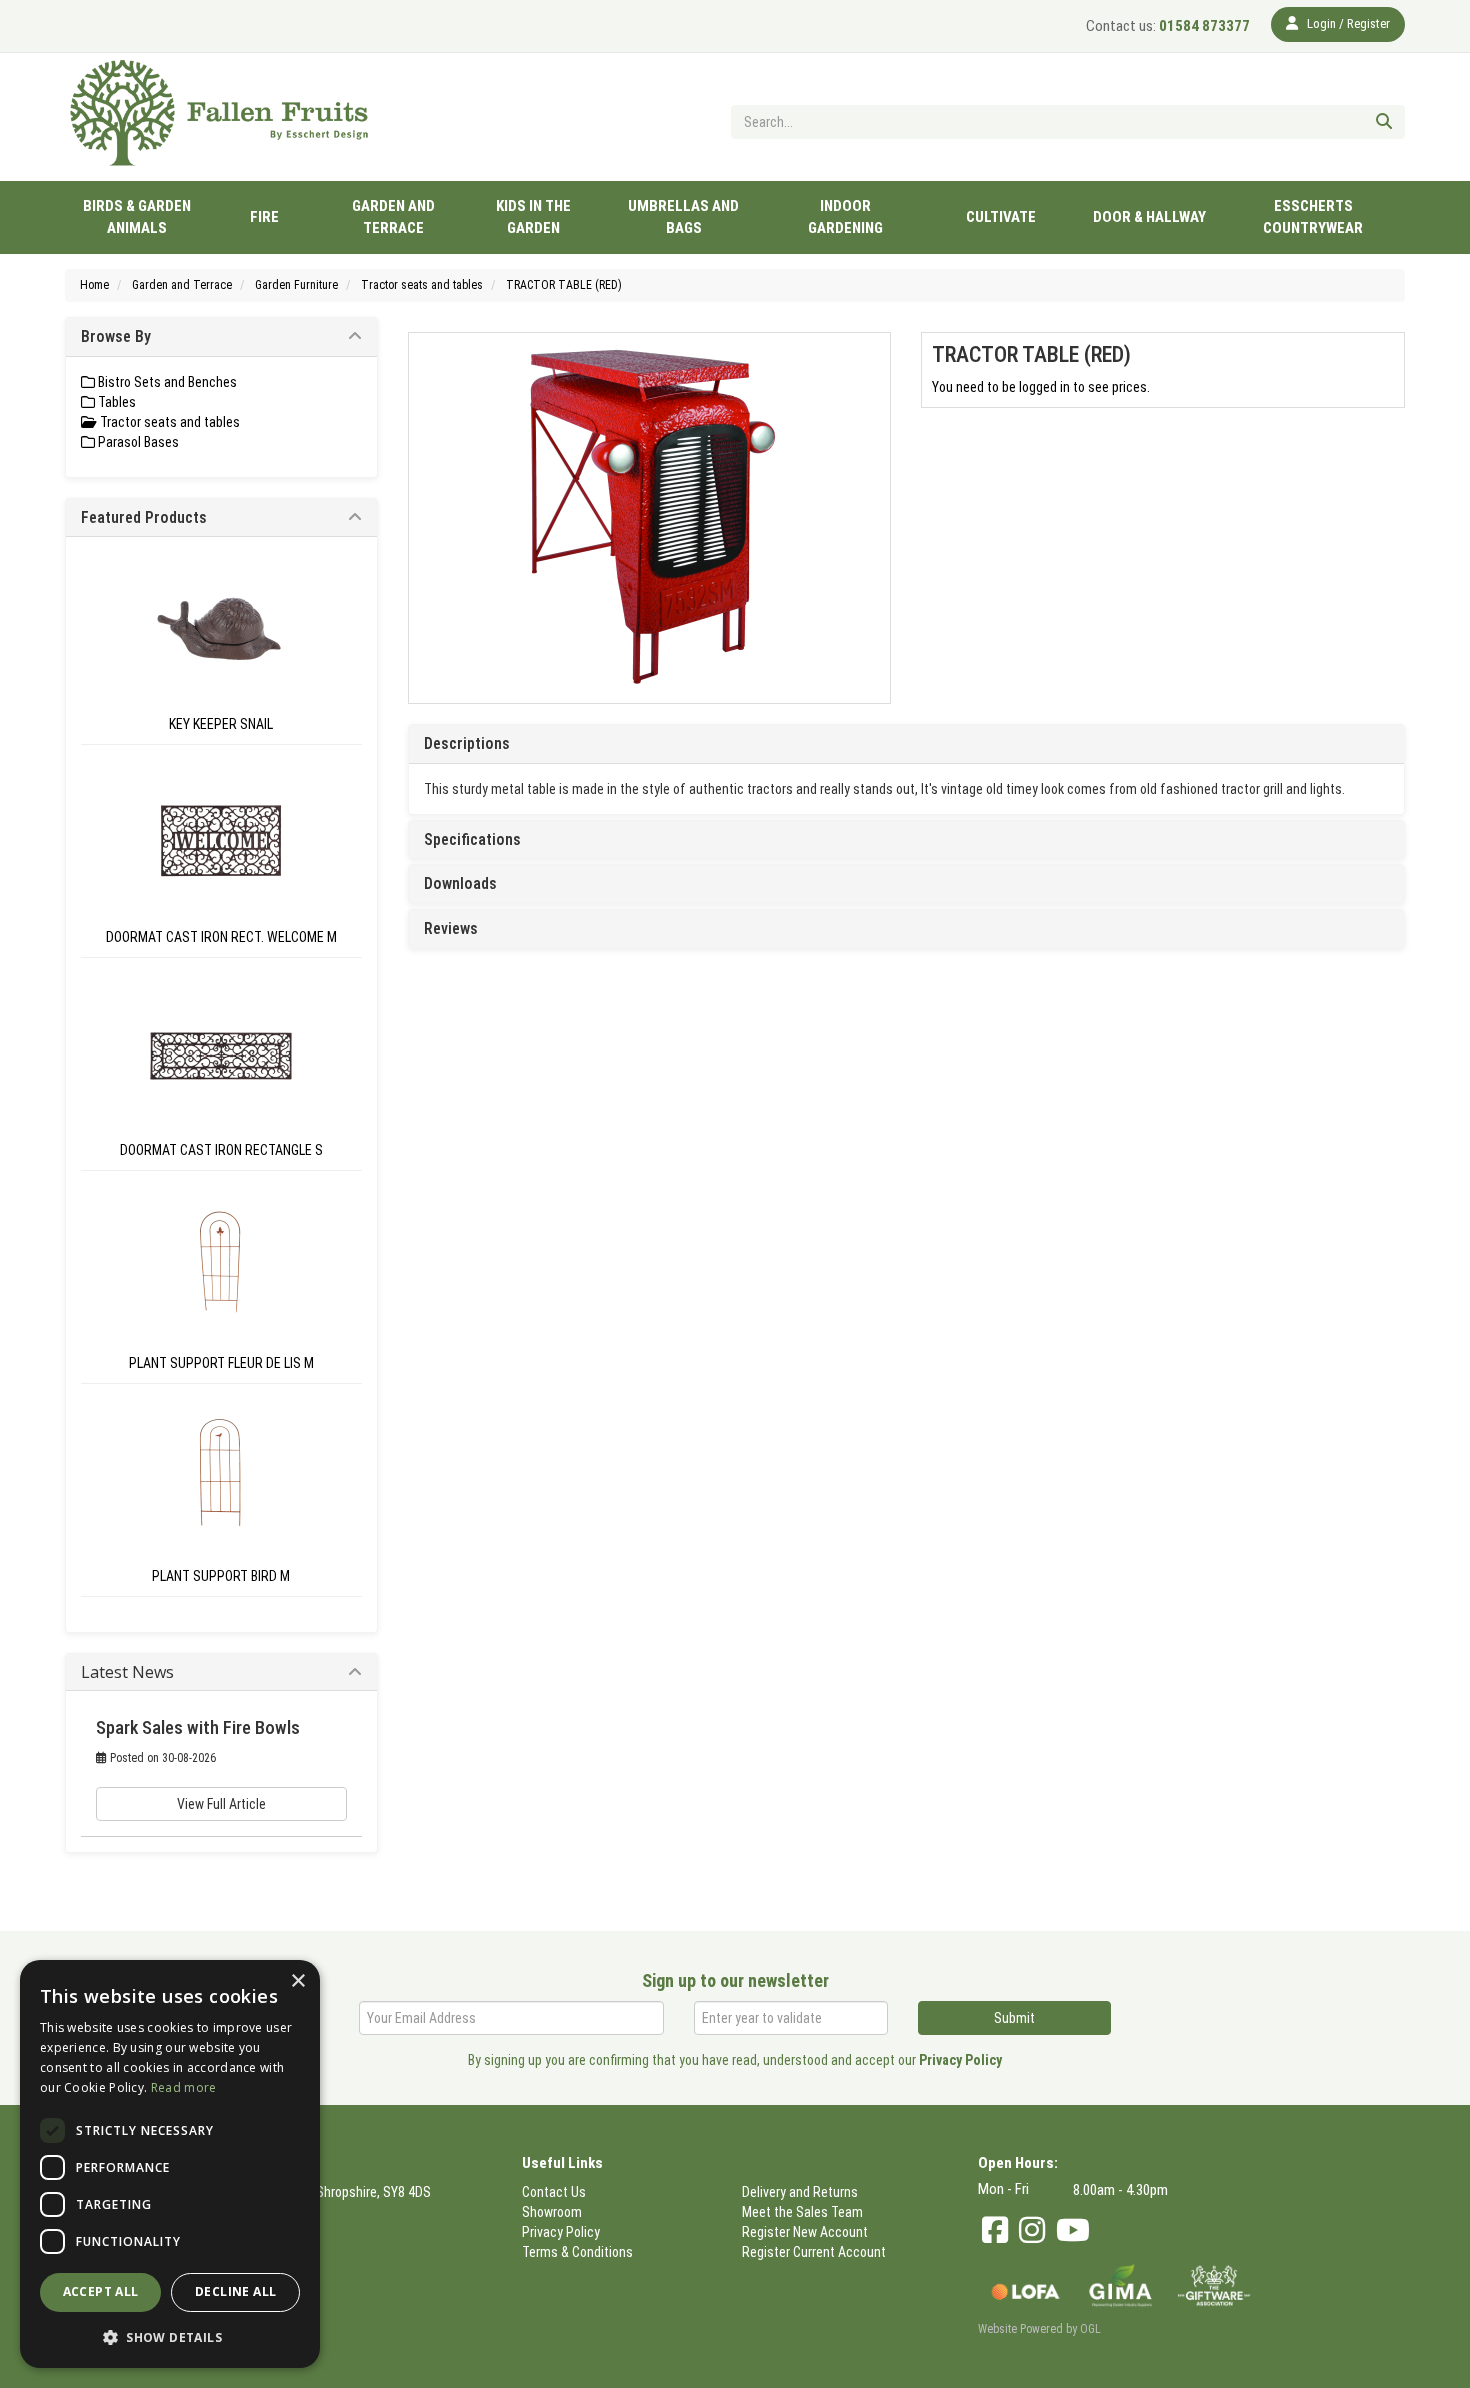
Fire (264, 217)
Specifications (472, 840)
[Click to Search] (1384, 122)
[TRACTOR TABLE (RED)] (650, 518)
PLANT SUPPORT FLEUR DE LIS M (221, 1363)
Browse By (116, 336)
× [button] (297, 1981)
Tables (115, 402)
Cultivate (1001, 217)
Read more (184, 2087)
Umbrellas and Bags (683, 216)
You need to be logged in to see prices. (1041, 387)
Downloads (460, 884)
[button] (170, 2336)
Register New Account (805, 2232)
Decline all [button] (235, 2291)
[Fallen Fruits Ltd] (221, 114)
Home (94, 285)
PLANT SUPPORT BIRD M (221, 1576)
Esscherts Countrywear (1313, 216)
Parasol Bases (137, 442)
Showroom (552, 2212)
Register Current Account (814, 2252)
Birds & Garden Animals (137, 216)
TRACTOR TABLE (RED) (564, 285)
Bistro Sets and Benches (166, 382)
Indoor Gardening (845, 216)
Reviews (451, 929)
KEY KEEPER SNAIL (221, 724)
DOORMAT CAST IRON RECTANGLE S (221, 1150)
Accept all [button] (101, 2291)
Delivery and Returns (800, 2192)
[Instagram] (1032, 2230)
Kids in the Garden (533, 216)
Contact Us (554, 2192)
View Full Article (221, 1804)
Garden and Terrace (393, 216)
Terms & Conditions (577, 2252)
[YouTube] (1073, 2230)
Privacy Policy (960, 2060)
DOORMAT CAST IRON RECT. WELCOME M (221, 937)
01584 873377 (1168, 26)
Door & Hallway (1149, 217)
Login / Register (1347, 23)
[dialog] (170, 2164)
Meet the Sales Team (802, 2212)
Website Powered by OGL (1039, 2329)
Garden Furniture (296, 285)
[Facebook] (995, 2230)
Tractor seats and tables (422, 285)
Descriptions (467, 744)
